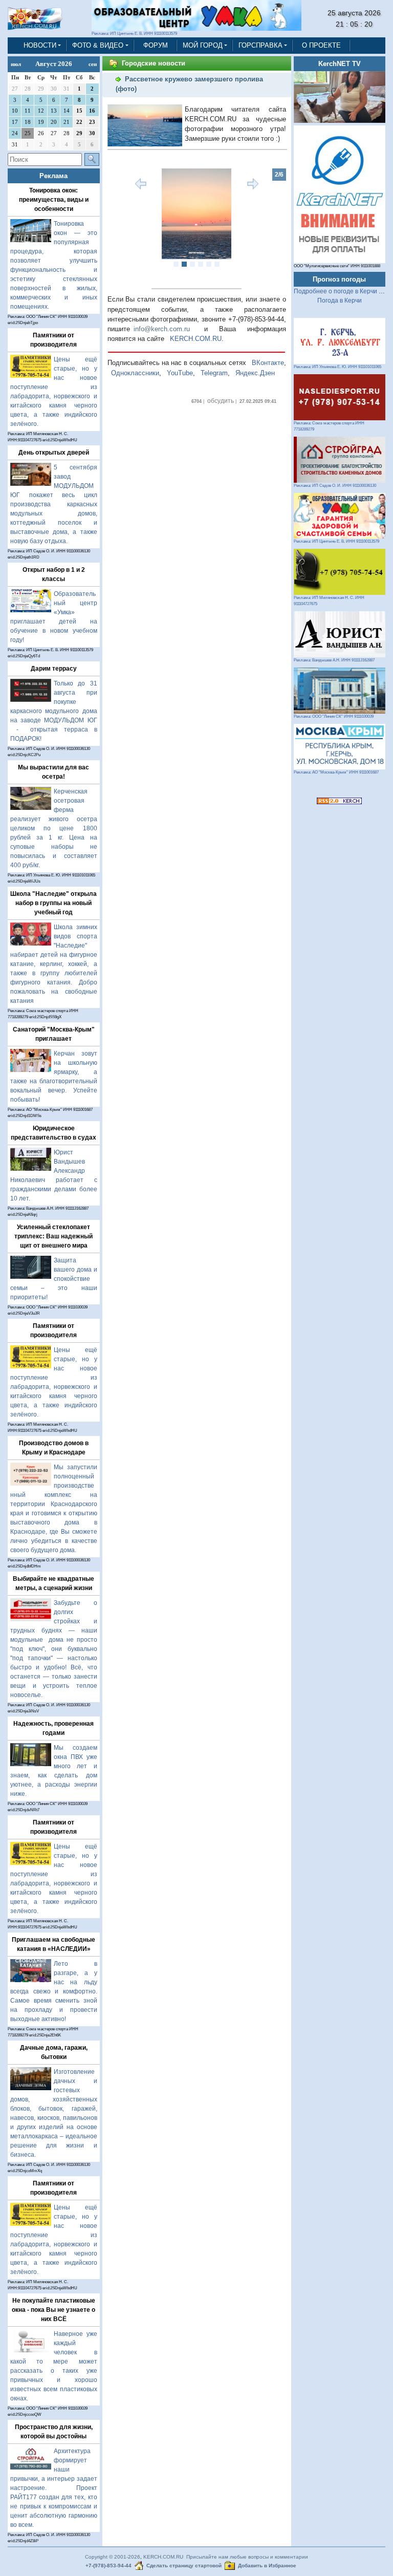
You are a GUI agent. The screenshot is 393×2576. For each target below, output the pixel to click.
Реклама (53, 176)
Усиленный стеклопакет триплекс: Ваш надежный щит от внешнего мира (53, 1236)
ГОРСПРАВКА (260, 45)
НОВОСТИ (40, 45)
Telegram (214, 373)
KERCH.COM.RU (196, 339)
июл (16, 64)
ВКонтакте (268, 363)
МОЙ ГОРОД (203, 45)
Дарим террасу (54, 669)
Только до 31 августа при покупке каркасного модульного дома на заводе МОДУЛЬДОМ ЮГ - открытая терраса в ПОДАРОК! (54, 711)
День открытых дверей (54, 453)
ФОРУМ (156, 45)
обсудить (221, 401)
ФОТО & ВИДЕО (98, 45)
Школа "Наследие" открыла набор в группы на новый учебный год (53, 903)
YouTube (180, 373)
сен (93, 64)
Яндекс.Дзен (255, 373)
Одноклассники (135, 373)
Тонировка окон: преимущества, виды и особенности (54, 200)
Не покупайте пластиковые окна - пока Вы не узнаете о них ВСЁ (53, 2310)
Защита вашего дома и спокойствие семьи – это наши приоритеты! (54, 1279)
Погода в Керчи (340, 300)
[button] (121, 224)
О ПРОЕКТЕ (321, 45)
